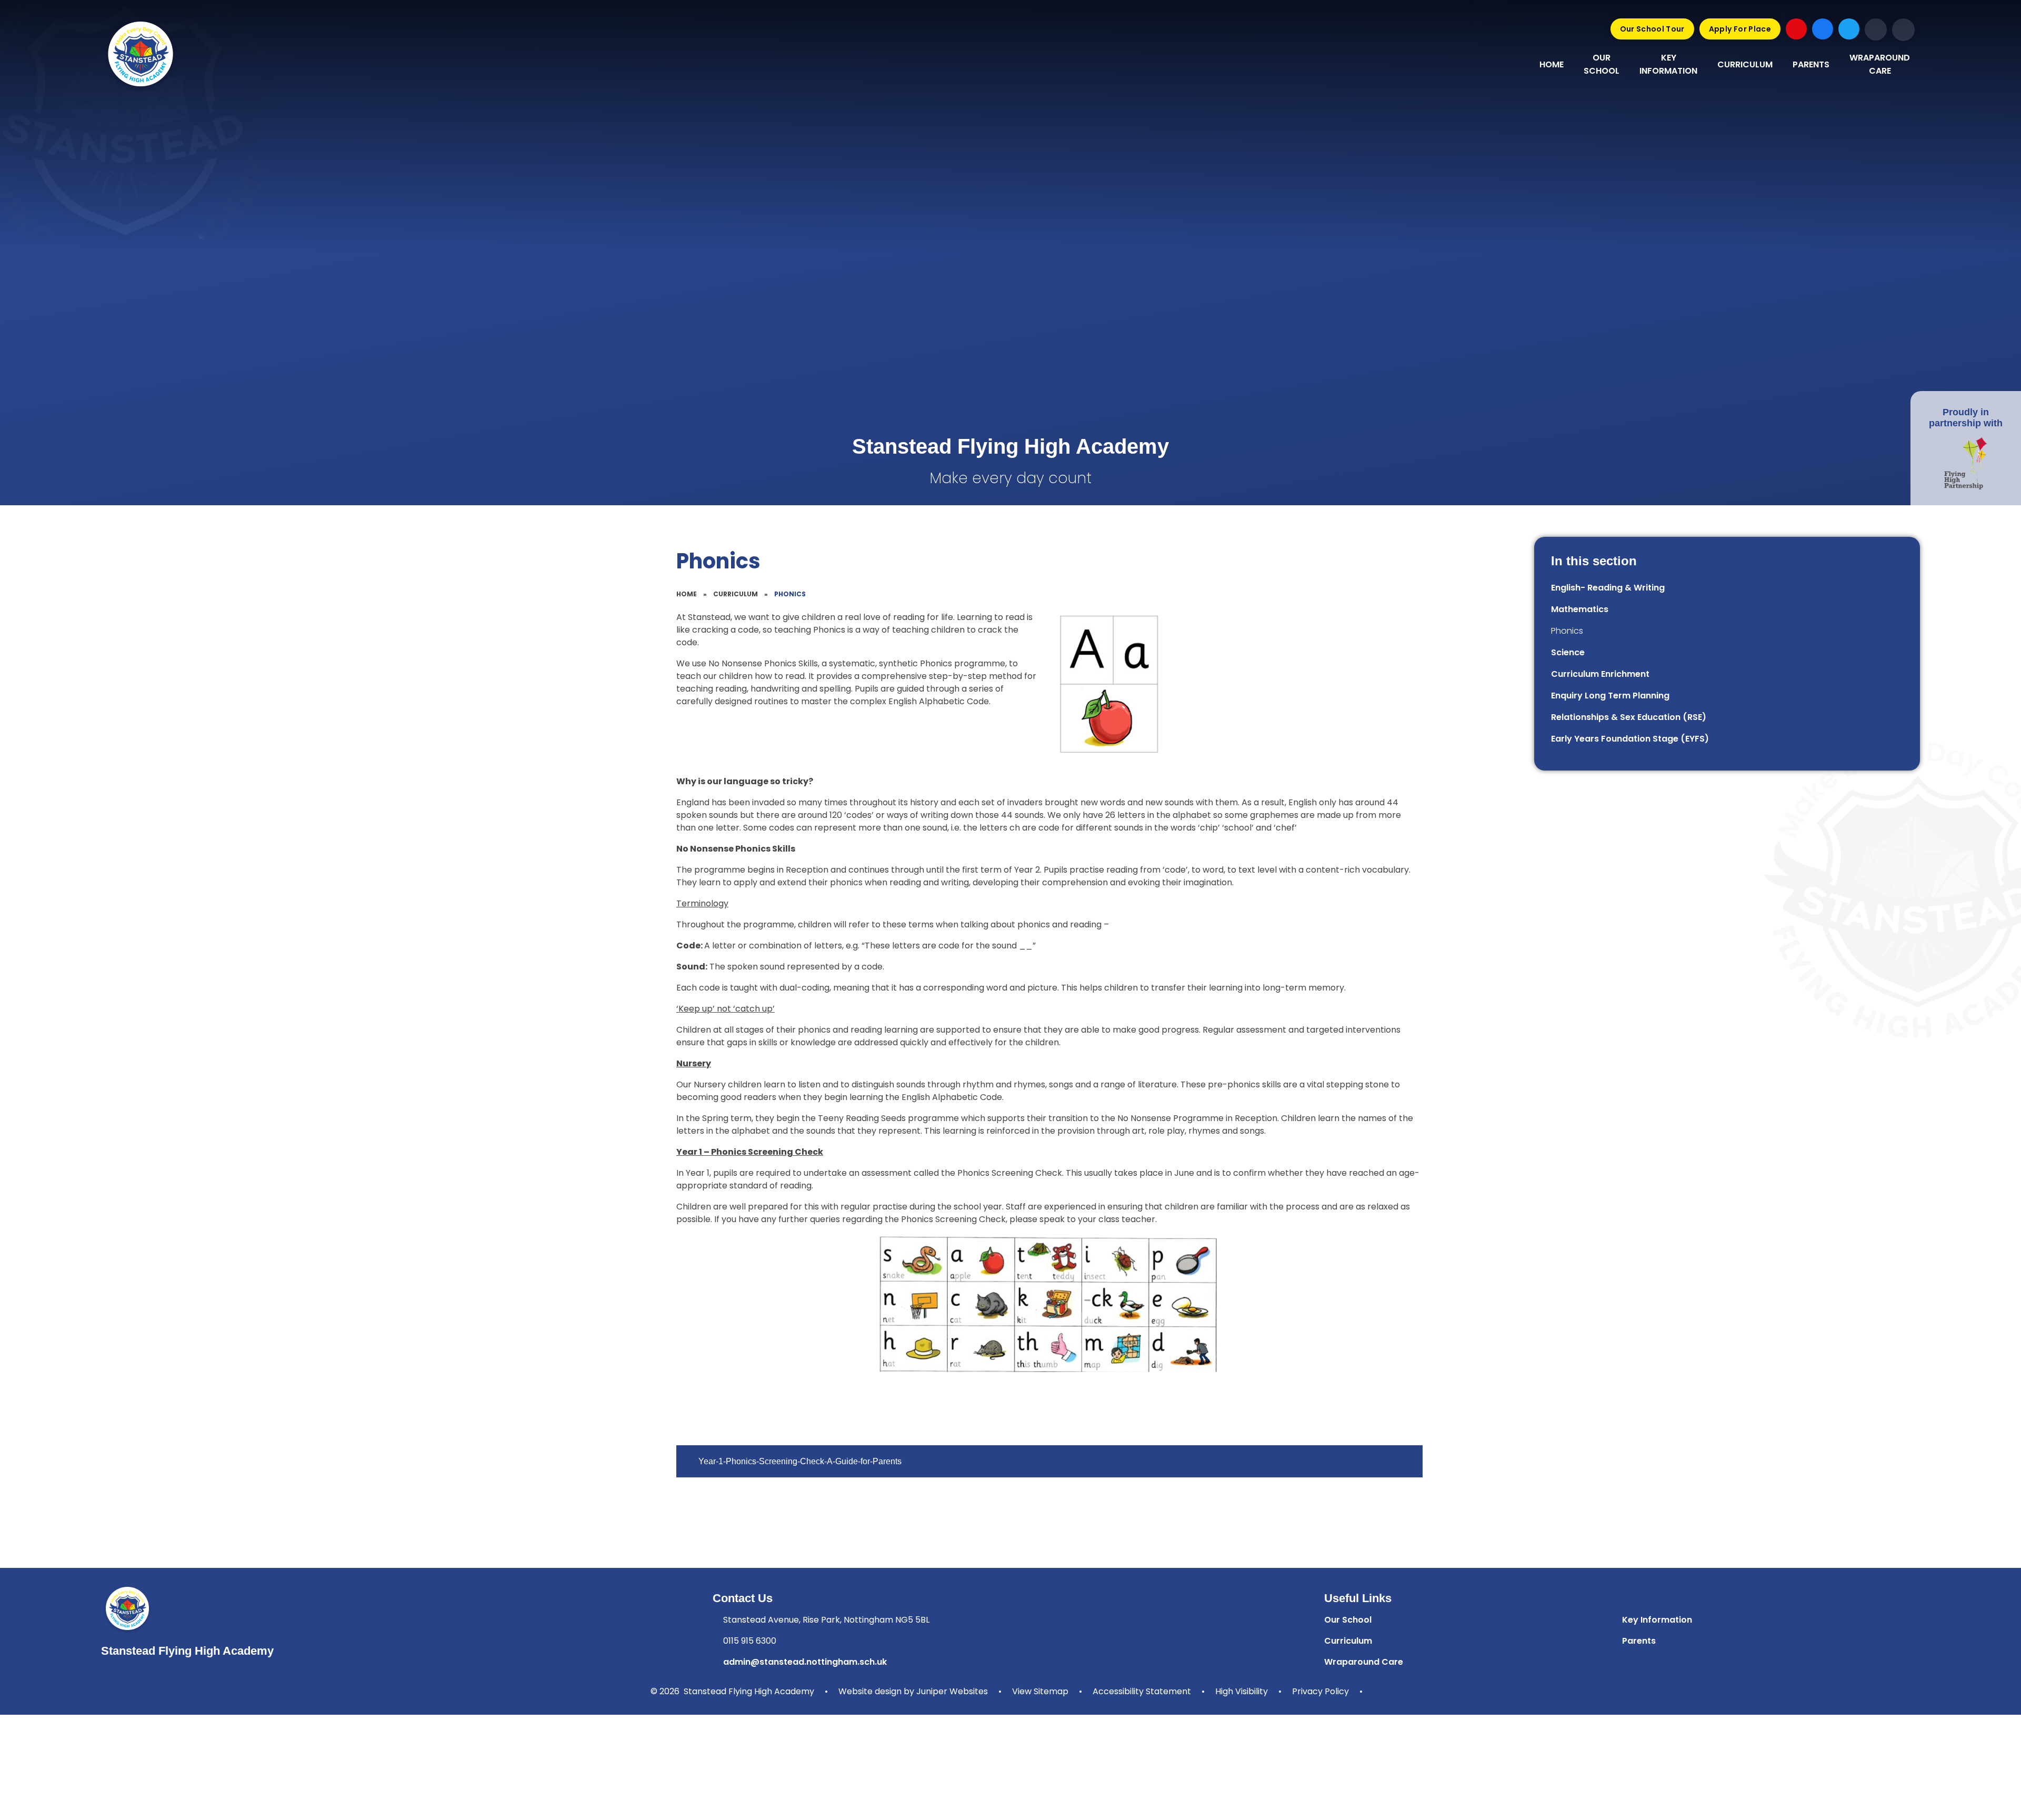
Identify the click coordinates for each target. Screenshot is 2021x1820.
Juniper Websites (952, 1691)
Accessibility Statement (1142, 1691)
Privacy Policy (1320, 1691)
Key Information (1657, 1620)
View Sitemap (1040, 1691)
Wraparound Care (1364, 1662)
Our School (1348, 1620)
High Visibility (1242, 1691)
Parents (1639, 1641)
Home (687, 594)
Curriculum (736, 594)
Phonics (790, 594)
